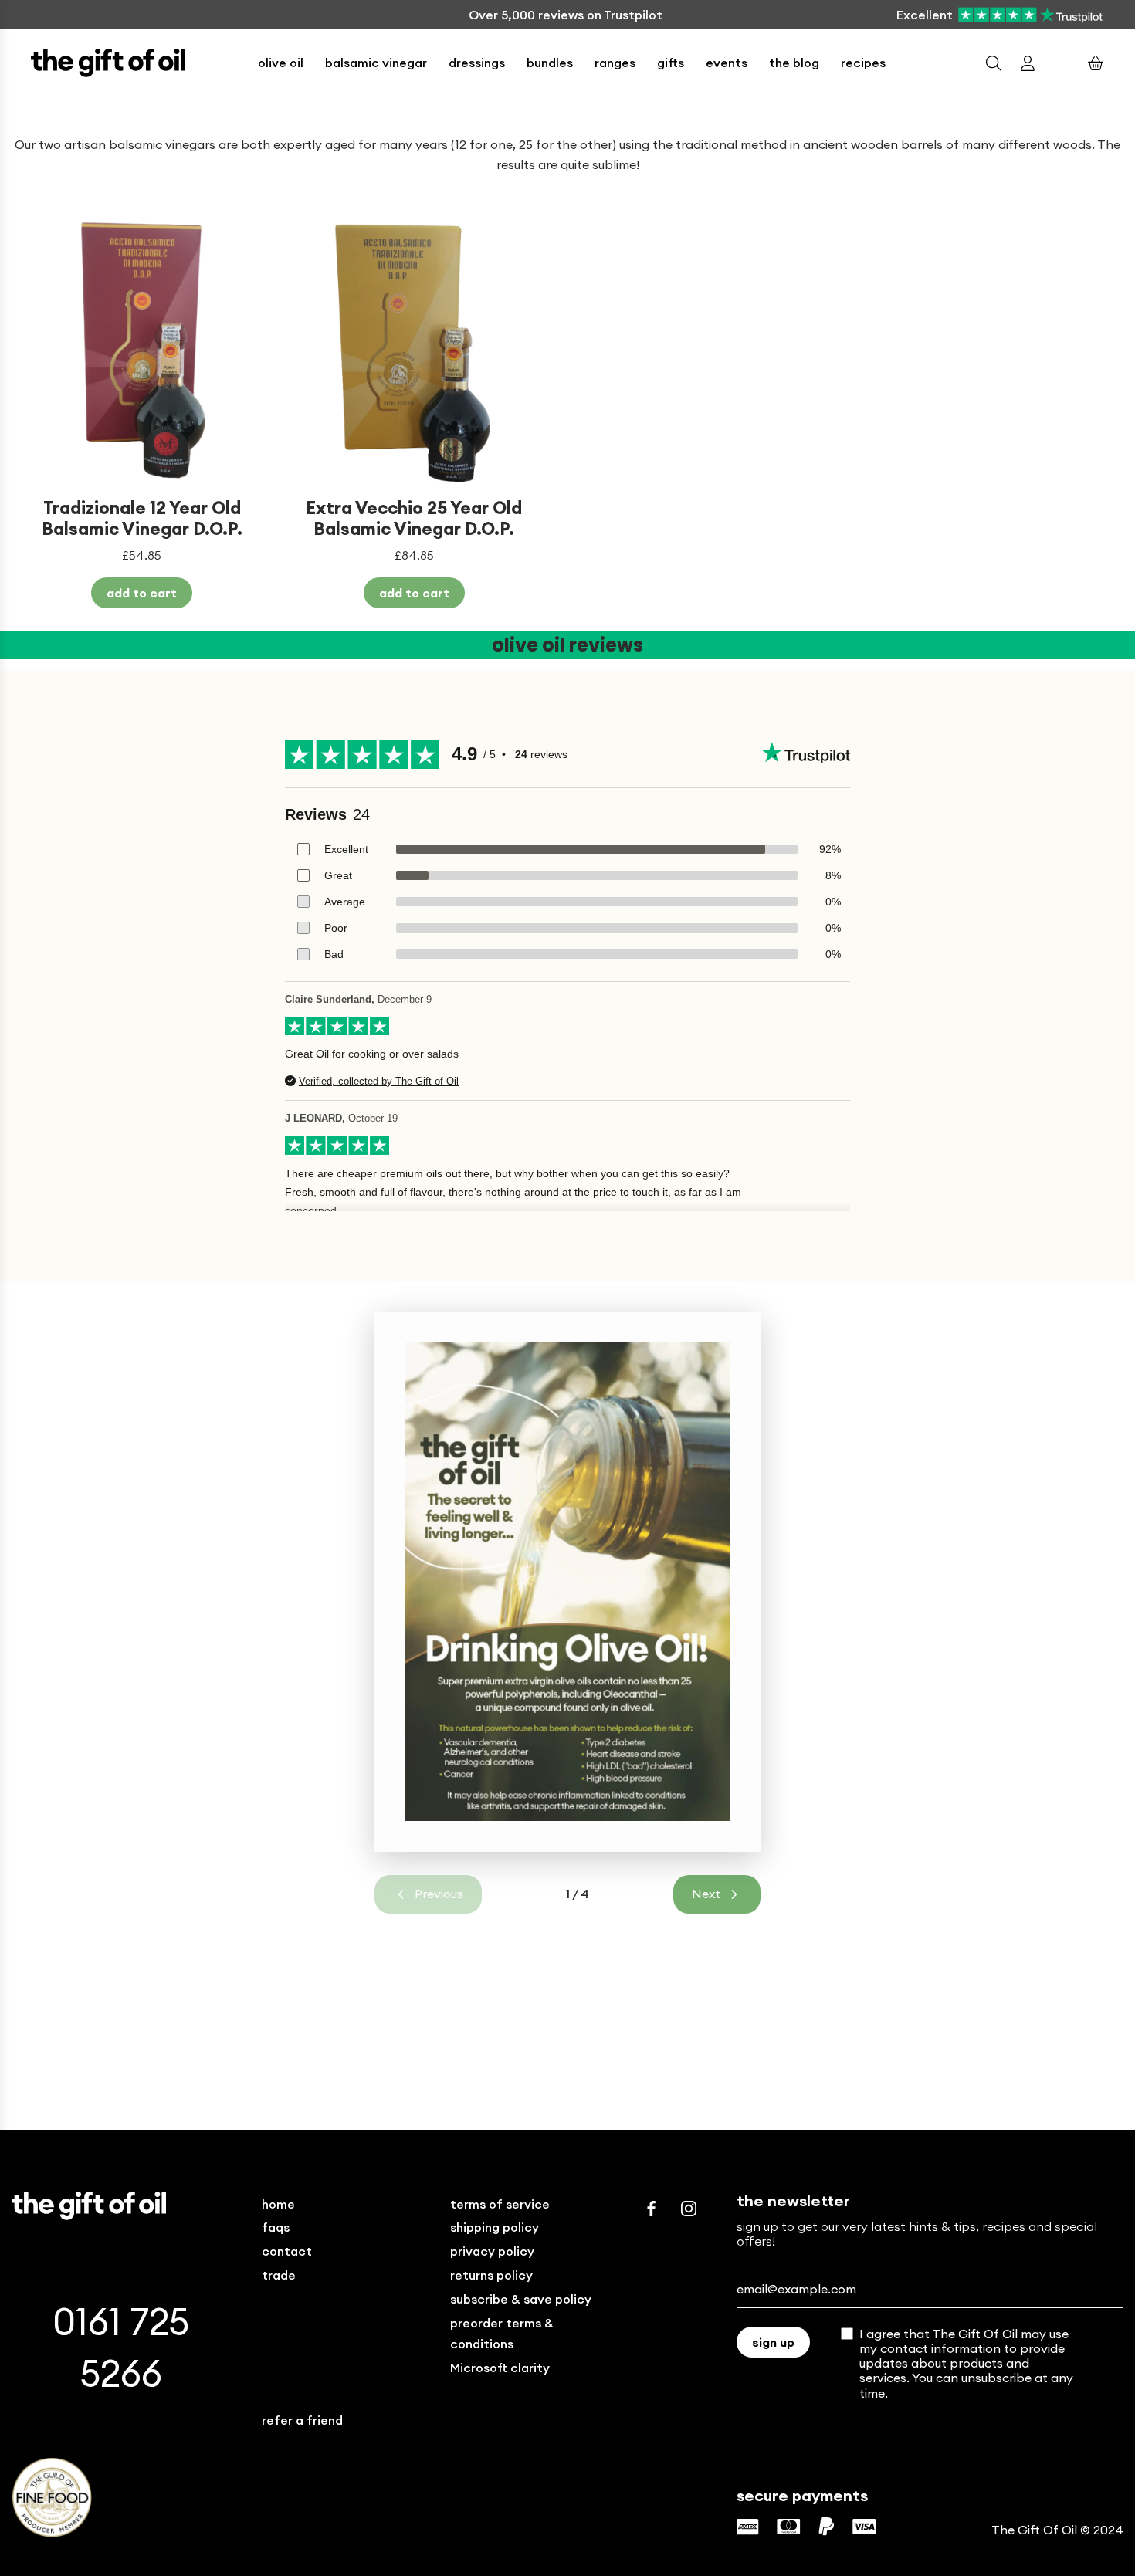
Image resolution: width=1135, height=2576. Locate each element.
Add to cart (142, 593)
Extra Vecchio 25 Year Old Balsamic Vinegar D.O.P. (414, 518)
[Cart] (1096, 63)
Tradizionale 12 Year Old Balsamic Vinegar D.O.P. (142, 518)
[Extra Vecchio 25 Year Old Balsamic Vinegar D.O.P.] (415, 352)
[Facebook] (652, 2209)
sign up (773, 2342)
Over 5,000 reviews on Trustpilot (566, 15)
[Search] (994, 63)
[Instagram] (689, 2209)
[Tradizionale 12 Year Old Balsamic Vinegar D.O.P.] (142, 352)
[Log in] (1028, 63)
